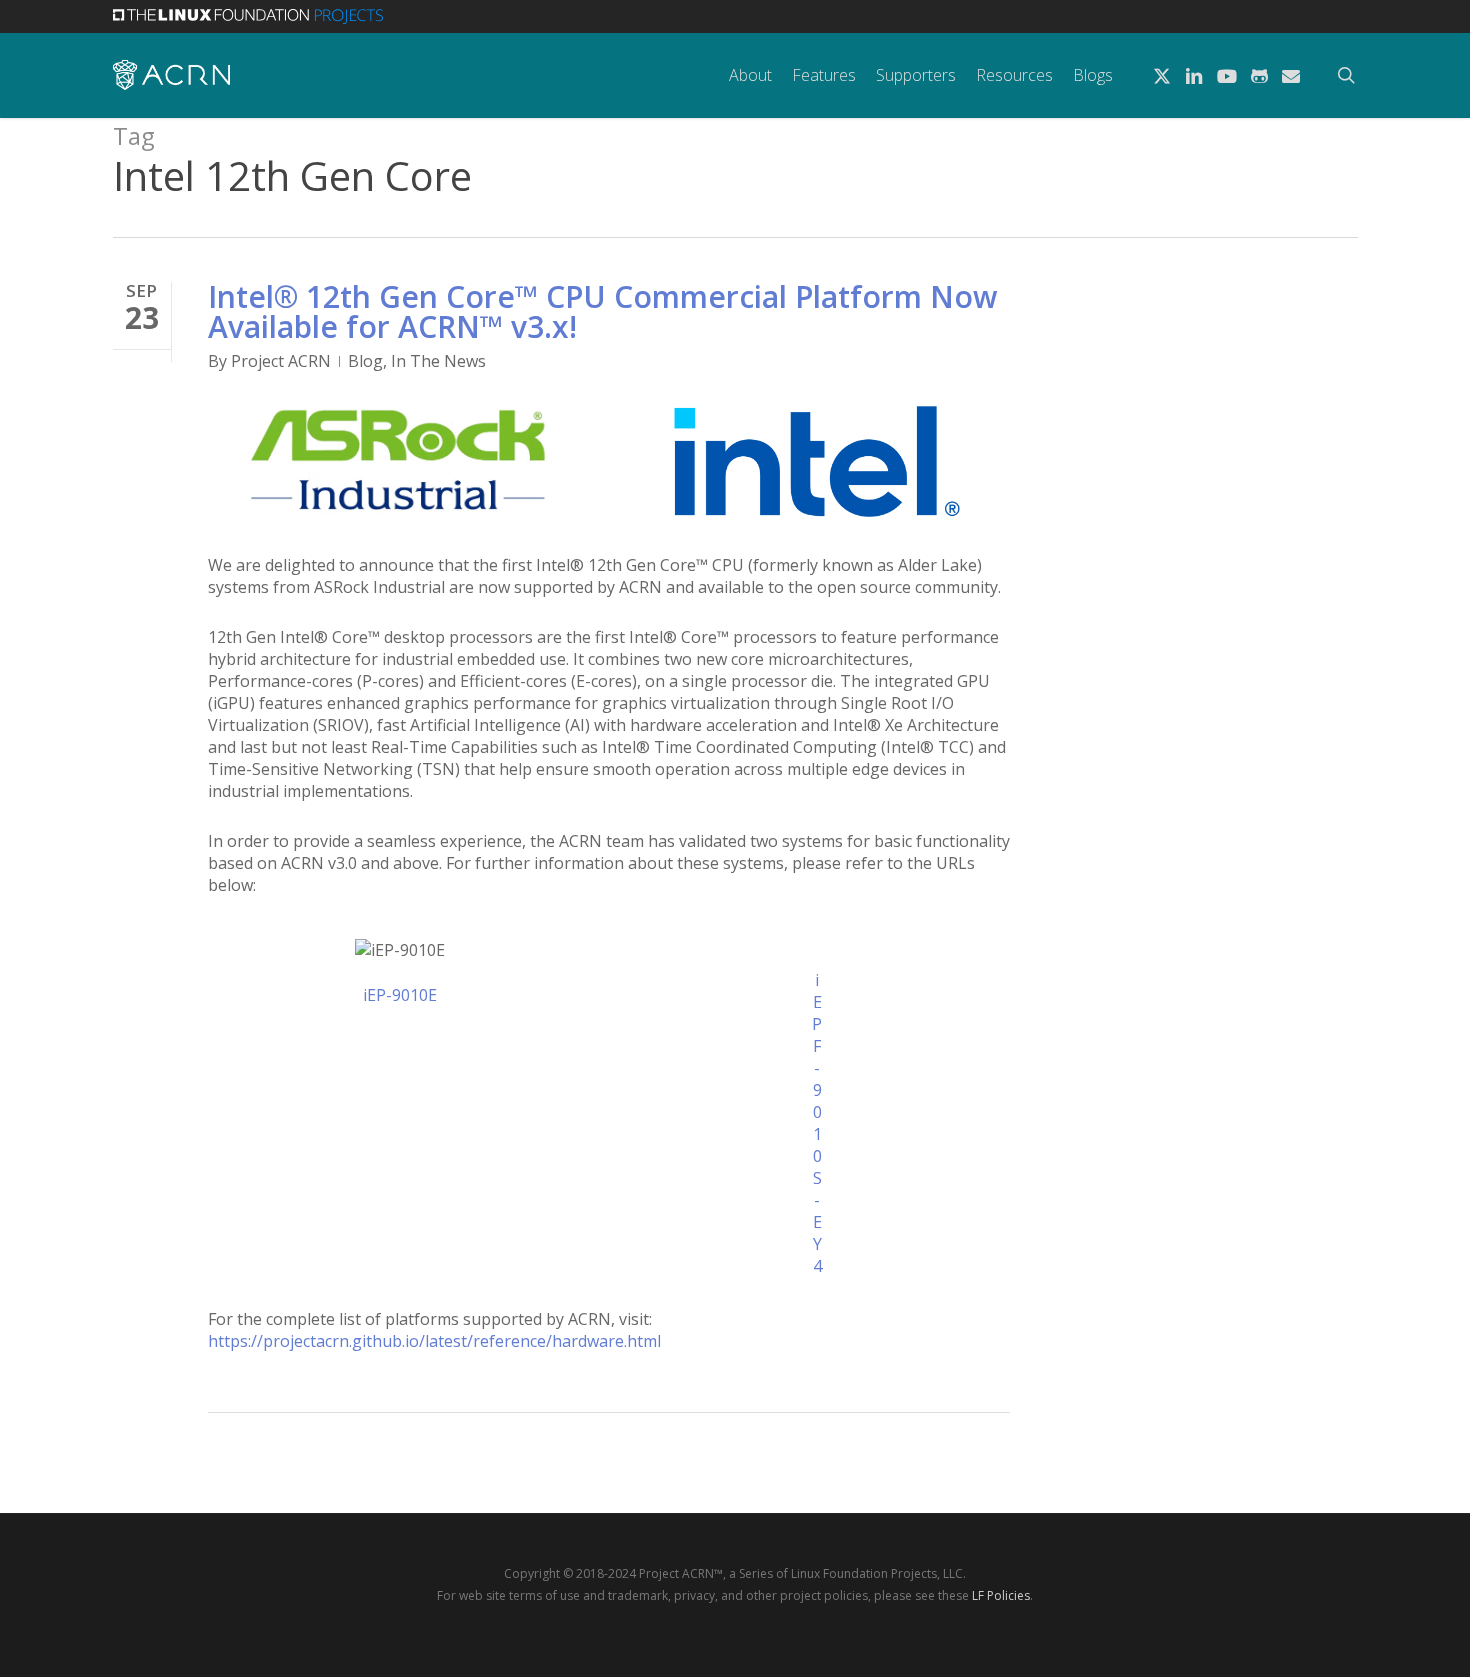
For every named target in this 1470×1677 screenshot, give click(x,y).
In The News (438, 361)
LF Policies (1001, 1595)
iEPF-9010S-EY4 (817, 1123)
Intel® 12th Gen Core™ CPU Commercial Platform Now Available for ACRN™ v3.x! (602, 311)
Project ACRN (281, 361)
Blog (365, 361)
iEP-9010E (400, 995)
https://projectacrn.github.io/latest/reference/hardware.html (434, 1341)
